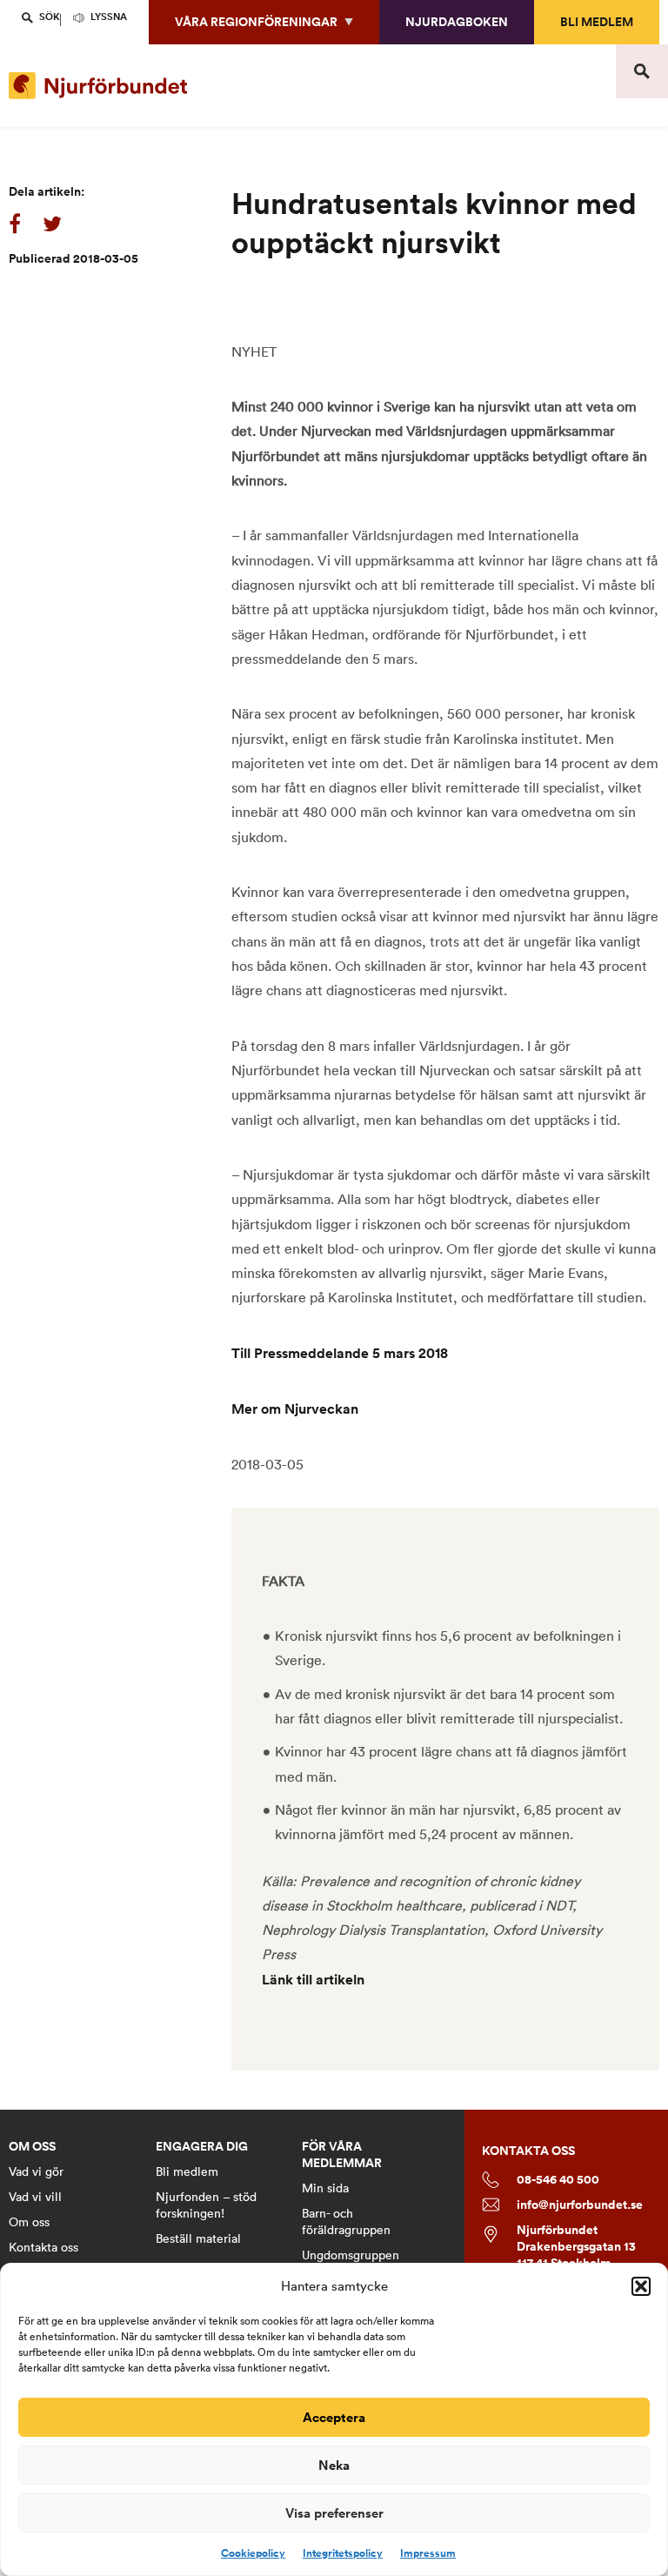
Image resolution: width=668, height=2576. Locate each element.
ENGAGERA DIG (202, 2147)
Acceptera (334, 2417)
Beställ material (198, 2238)
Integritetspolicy (343, 2553)
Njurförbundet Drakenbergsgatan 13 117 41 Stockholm (576, 2247)
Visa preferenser (334, 2513)
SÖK (50, 17)
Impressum (428, 2553)
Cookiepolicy (253, 2553)
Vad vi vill (35, 2197)
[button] (641, 2286)
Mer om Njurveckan (295, 1409)
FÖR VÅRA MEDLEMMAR (342, 2155)
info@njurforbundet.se (580, 2205)
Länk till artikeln (313, 1980)
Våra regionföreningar (256, 22)
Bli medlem (597, 22)
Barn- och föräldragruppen (346, 2221)
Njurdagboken (457, 22)
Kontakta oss (43, 2247)
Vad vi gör (36, 2171)
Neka (334, 2465)
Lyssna (109, 17)
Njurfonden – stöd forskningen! (206, 2205)
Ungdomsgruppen (351, 2255)
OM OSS (32, 2147)
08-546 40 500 (558, 2180)
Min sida (325, 2188)
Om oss (29, 2222)
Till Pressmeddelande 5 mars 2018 (340, 1353)
